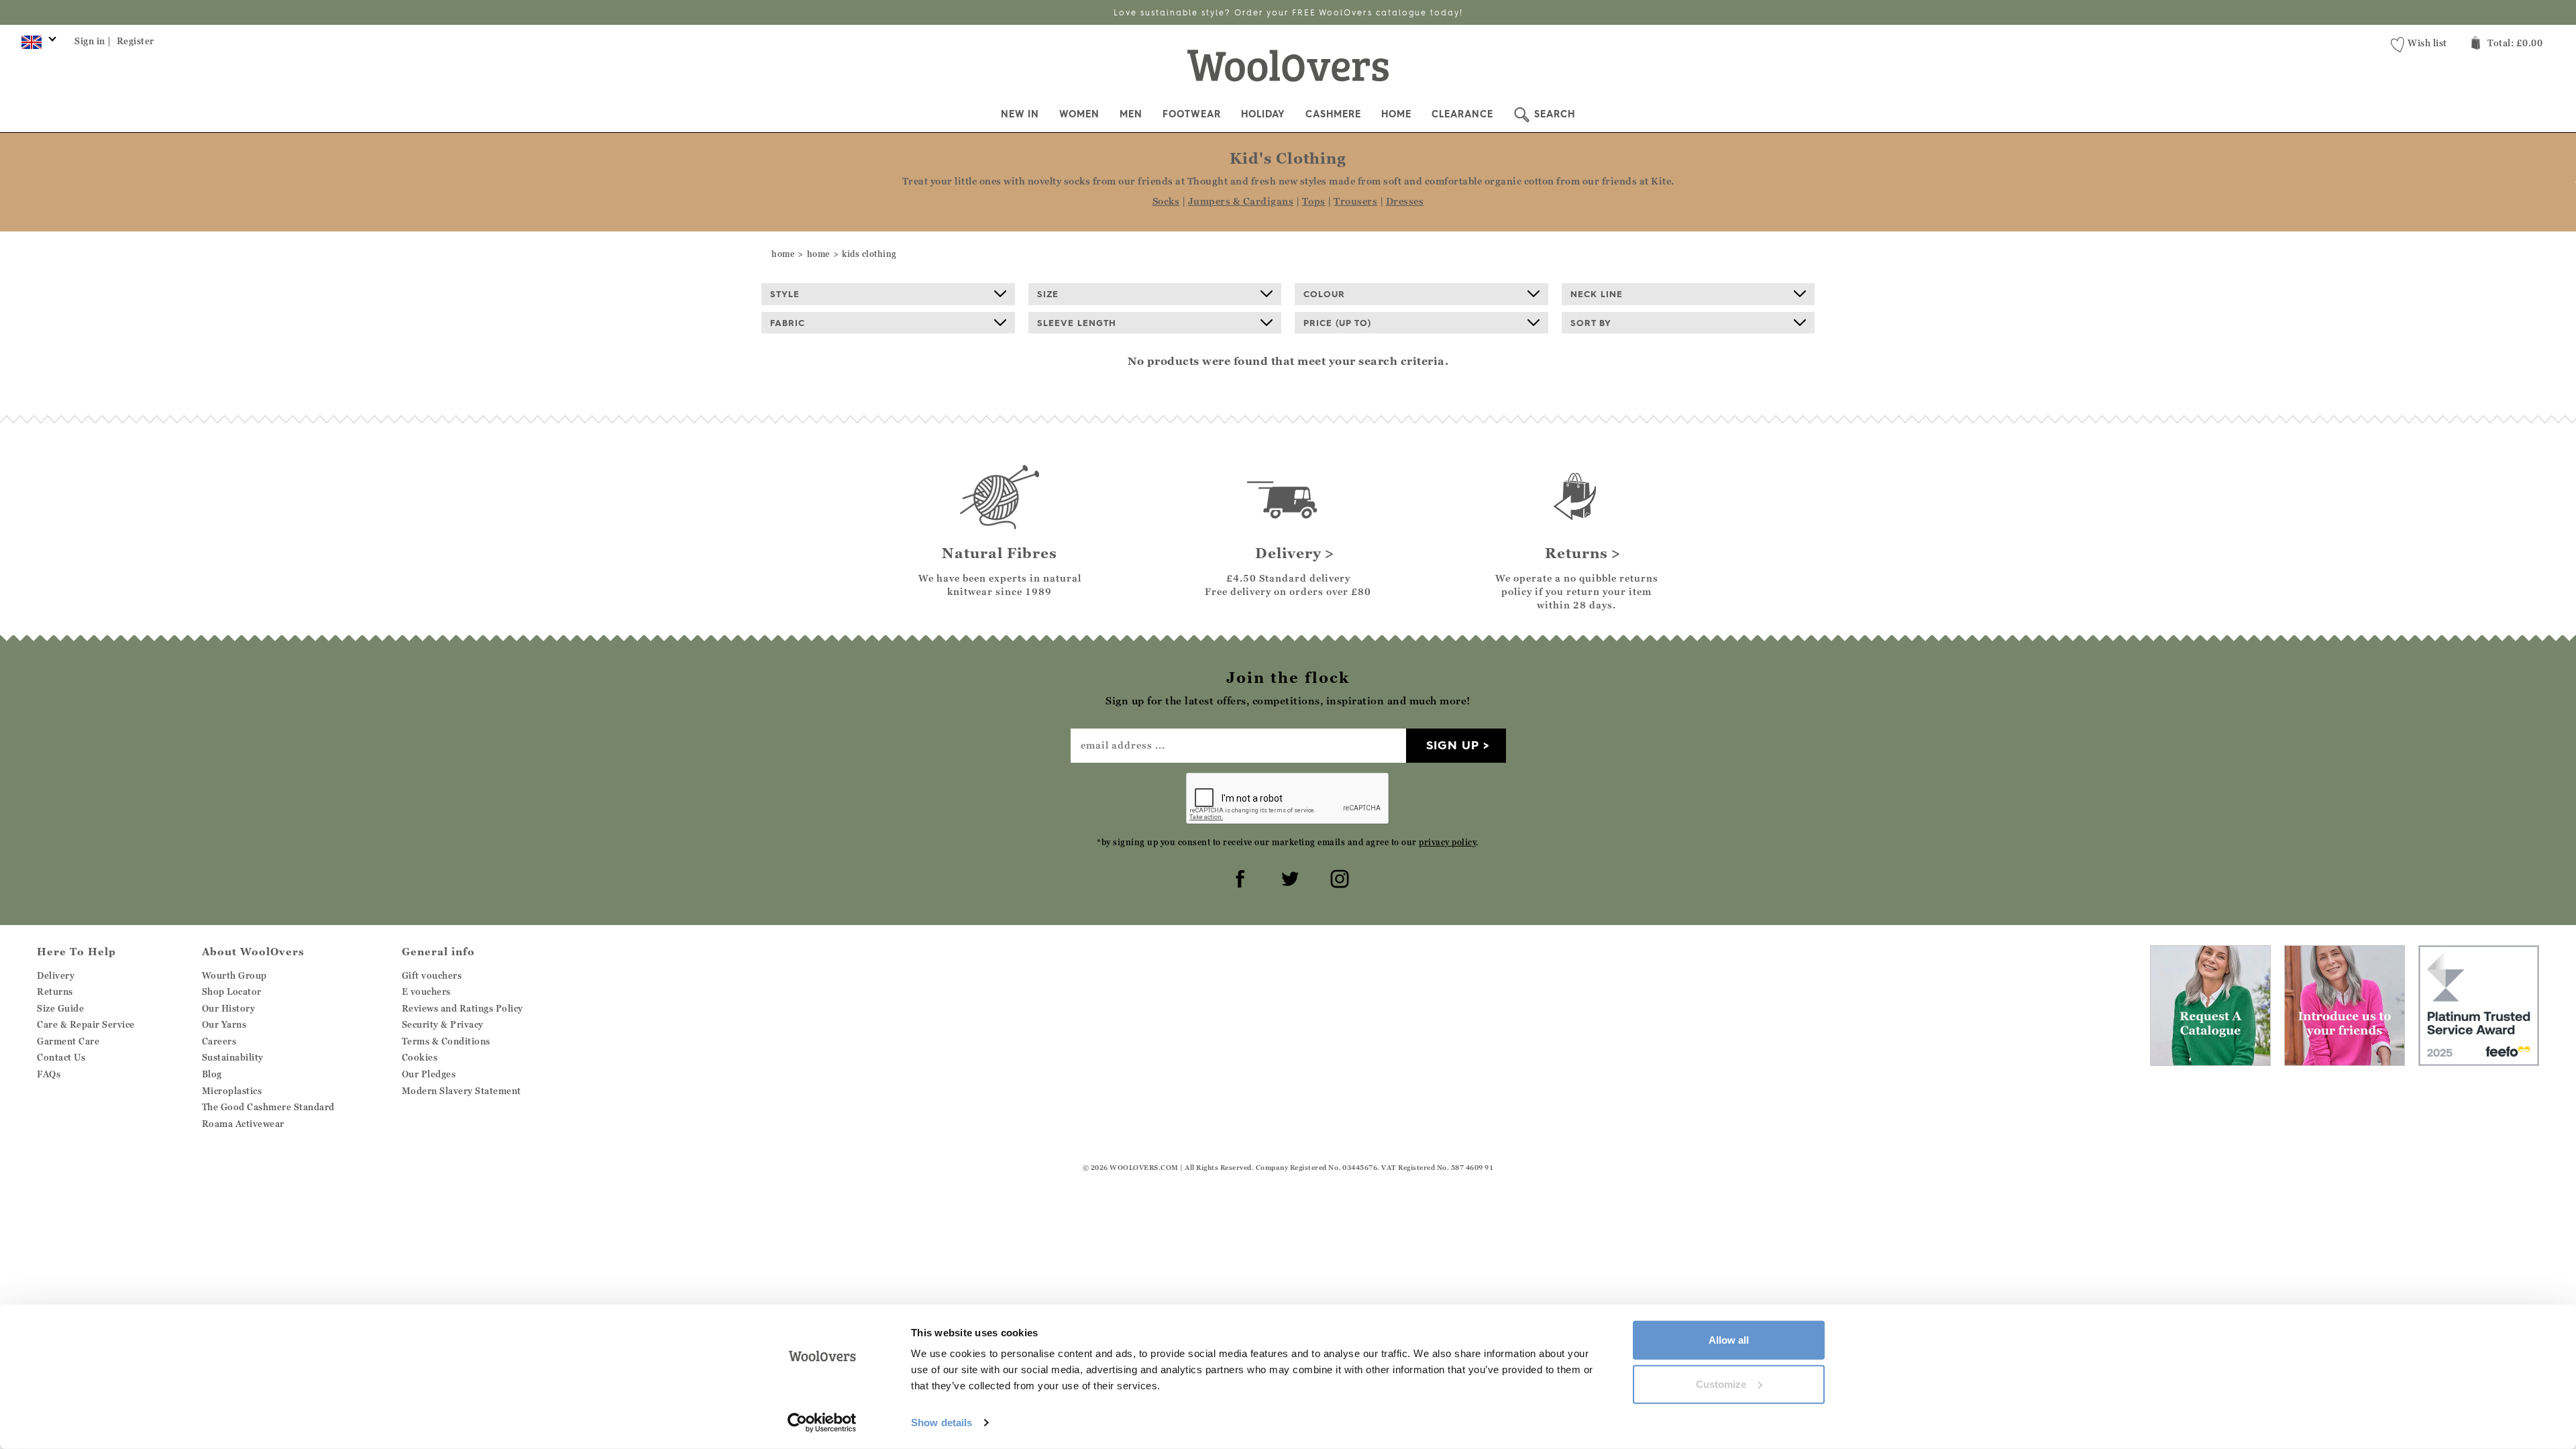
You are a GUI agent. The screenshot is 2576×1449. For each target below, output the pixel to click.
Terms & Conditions (446, 1041)
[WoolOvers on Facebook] (1238, 877)
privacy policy (1447, 842)
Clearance (1462, 114)
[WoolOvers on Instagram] (1338, 877)
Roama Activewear (243, 1124)
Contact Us (61, 1057)
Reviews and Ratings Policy (463, 1008)
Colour (1324, 294)
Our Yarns (224, 1024)
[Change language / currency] (37, 46)
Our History (229, 1008)
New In (1020, 114)
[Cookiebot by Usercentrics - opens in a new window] (822, 1423)
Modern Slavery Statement (462, 1091)
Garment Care (68, 1041)
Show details (942, 1423)
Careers (219, 1041)
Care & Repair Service (86, 1024)
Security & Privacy (443, 1024)
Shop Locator (232, 991)
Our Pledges (429, 1074)
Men (1131, 114)
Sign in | (93, 41)
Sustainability (233, 1057)
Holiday (1263, 114)
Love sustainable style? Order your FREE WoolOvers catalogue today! (1288, 12)
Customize (1721, 1384)
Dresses (1405, 201)
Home (1396, 114)
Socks (1166, 201)
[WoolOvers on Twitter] (1288, 877)
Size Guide (60, 1008)
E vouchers (426, 991)
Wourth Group (234, 975)
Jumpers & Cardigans (1241, 201)
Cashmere (1333, 114)
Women (1079, 114)
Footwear (1192, 114)
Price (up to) (1337, 323)
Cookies (420, 1057)
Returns (55, 991)
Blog (212, 1074)
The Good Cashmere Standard (268, 1107)
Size (1048, 294)
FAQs (49, 1074)
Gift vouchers (432, 975)
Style (785, 294)
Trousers (1355, 201)
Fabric (788, 323)
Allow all (1729, 1340)
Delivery (56, 975)
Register (136, 41)
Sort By (1591, 323)
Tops (1314, 201)
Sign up (1453, 745)
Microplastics (232, 1091)
